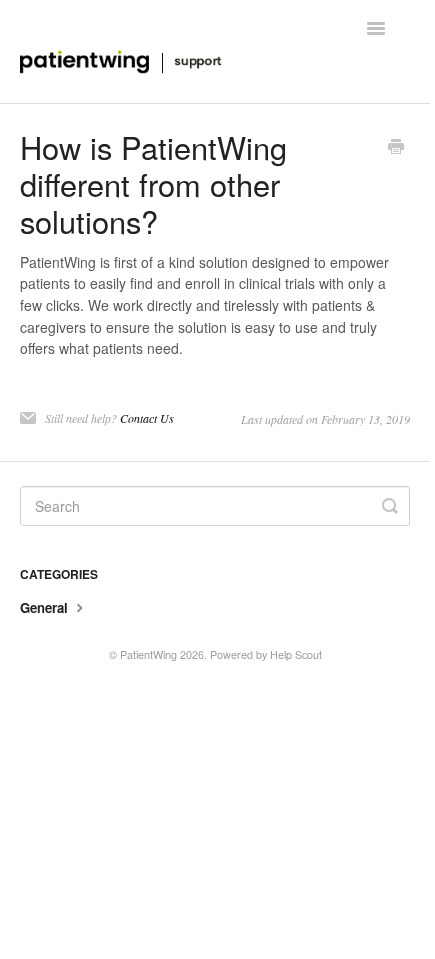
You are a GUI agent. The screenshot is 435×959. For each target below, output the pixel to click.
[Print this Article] (396, 148)
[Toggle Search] (390, 506)
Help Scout (296, 654)
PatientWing (148, 654)
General (46, 607)
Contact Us (147, 418)
